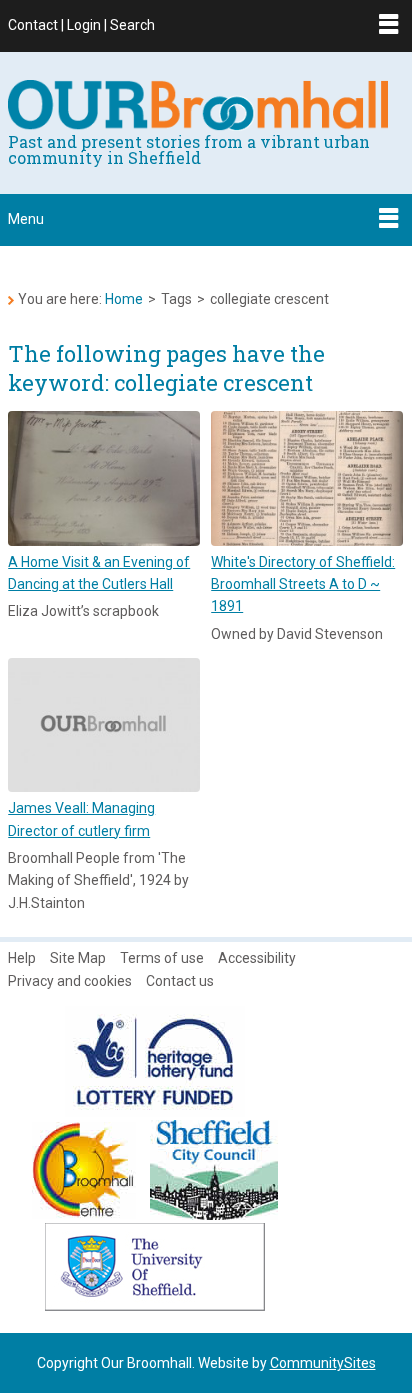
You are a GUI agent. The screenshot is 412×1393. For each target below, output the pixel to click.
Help (22, 958)
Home (124, 299)
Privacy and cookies (70, 981)
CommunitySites (323, 1363)
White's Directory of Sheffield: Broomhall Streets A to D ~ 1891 (303, 584)
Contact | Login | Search (81, 25)
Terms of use (162, 958)
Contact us (180, 981)
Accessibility (257, 958)
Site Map (78, 958)
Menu (26, 219)
